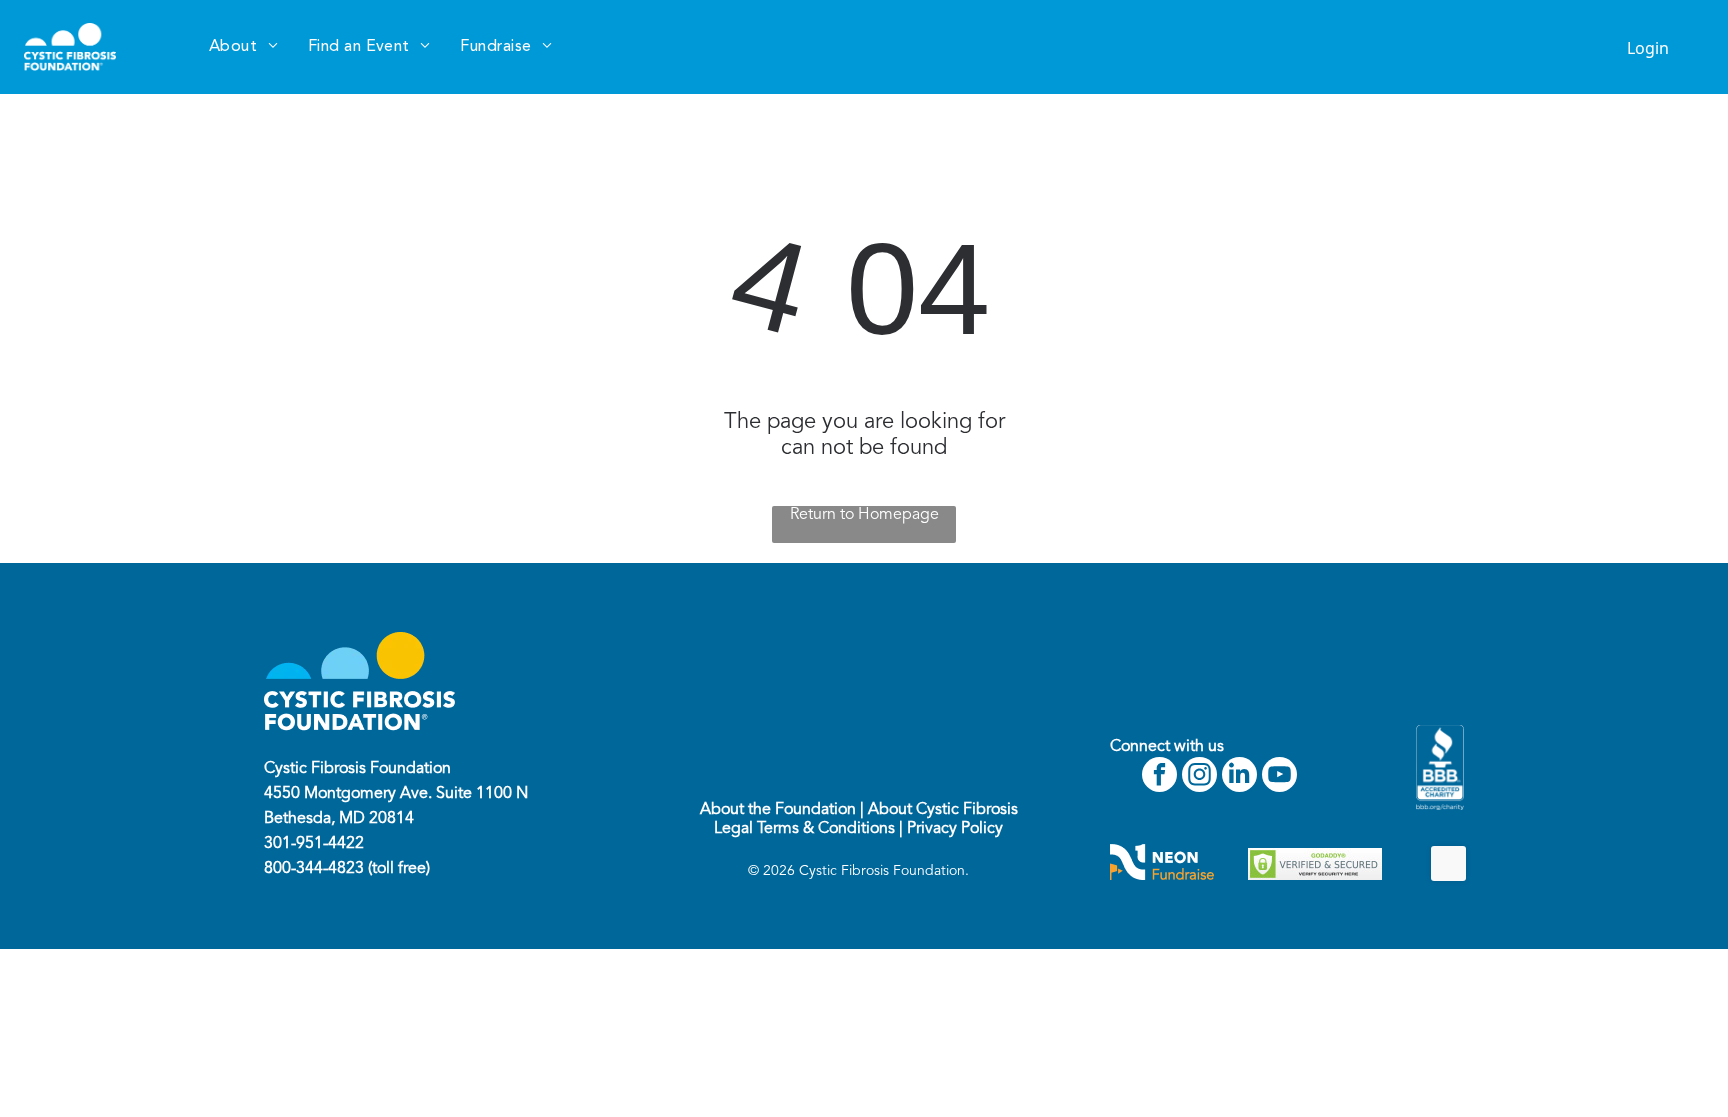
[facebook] (1159, 777)
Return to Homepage (864, 515)
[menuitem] (243, 47)
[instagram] (1199, 777)
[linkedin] (1239, 777)
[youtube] (1279, 777)
